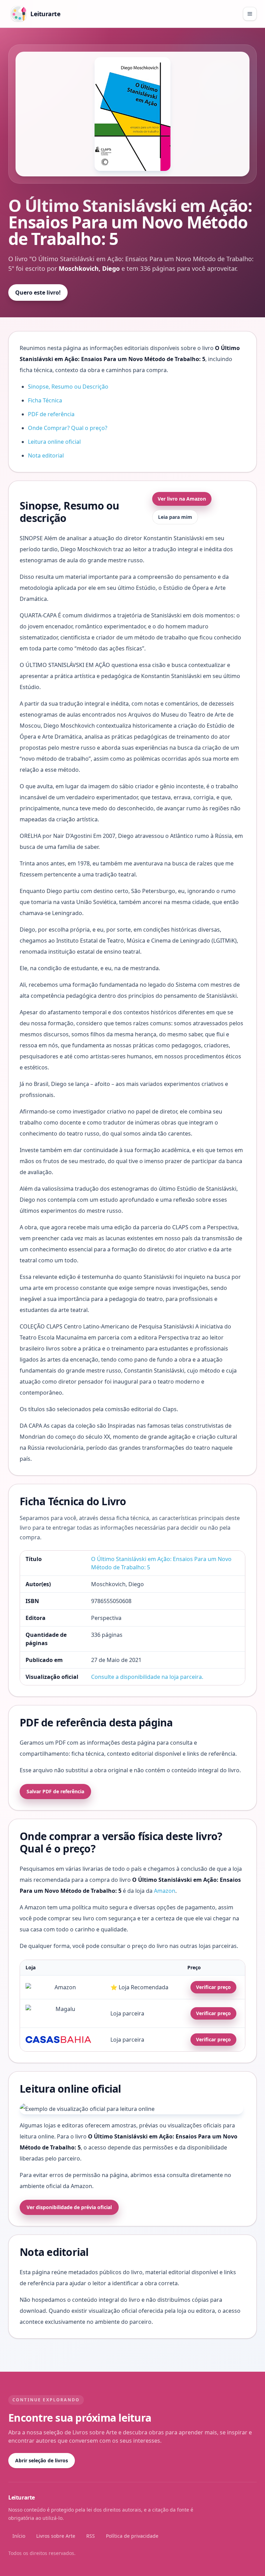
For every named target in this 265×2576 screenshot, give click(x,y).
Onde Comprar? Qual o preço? (68, 428)
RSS (91, 2536)
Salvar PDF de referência (55, 1791)
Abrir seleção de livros (42, 2460)
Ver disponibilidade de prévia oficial (69, 2207)
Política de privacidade (132, 2536)
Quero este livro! (38, 293)
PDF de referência (51, 414)
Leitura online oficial (54, 442)
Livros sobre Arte (56, 2536)
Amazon (165, 1891)
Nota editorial (46, 455)
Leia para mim (175, 517)
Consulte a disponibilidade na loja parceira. (147, 1677)
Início (19, 2536)
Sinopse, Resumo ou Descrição (68, 387)
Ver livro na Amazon (182, 499)
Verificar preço (213, 1987)
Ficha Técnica (45, 400)
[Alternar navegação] (250, 14)
